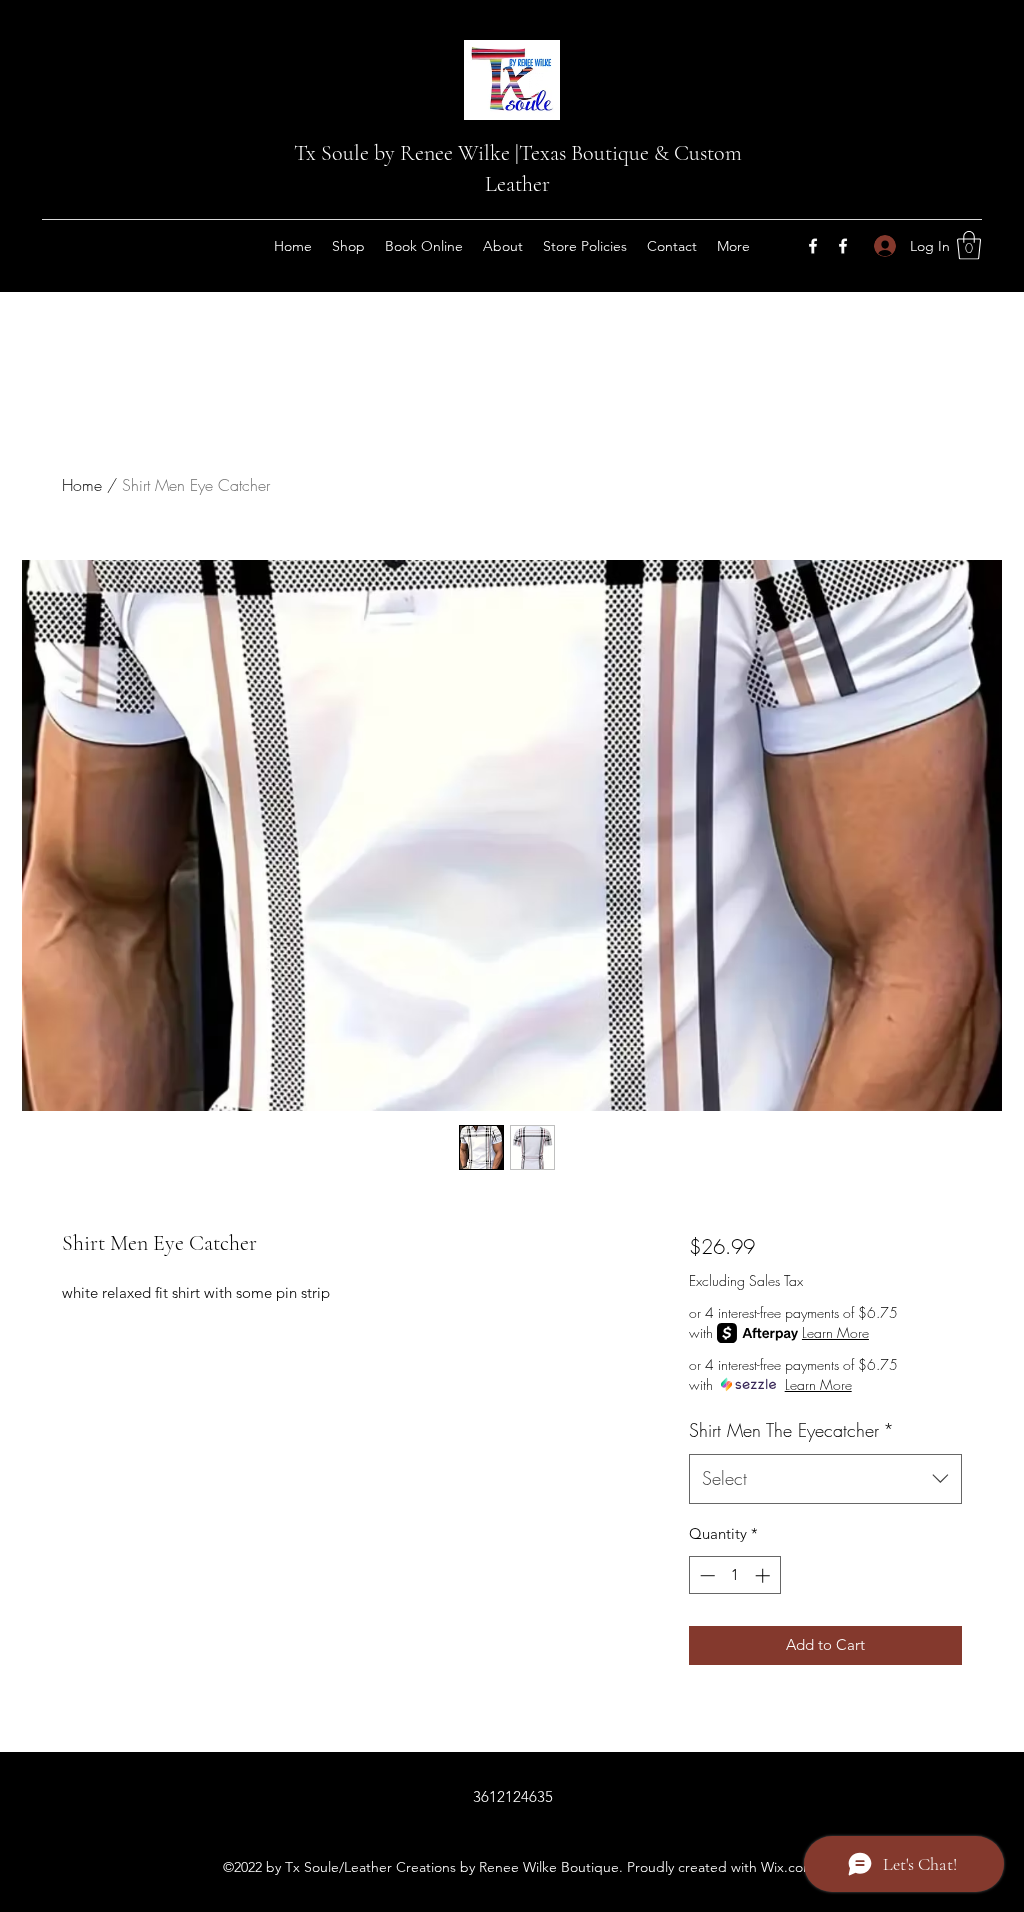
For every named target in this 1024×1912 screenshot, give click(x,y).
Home (82, 485)
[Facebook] (813, 246)
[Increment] (764, 1575)
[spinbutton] (734, 1575)
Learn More (835, 1332)
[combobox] (825, 1479)
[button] (969, 245)
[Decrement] (705, 1575)
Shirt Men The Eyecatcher (791, 1430)
